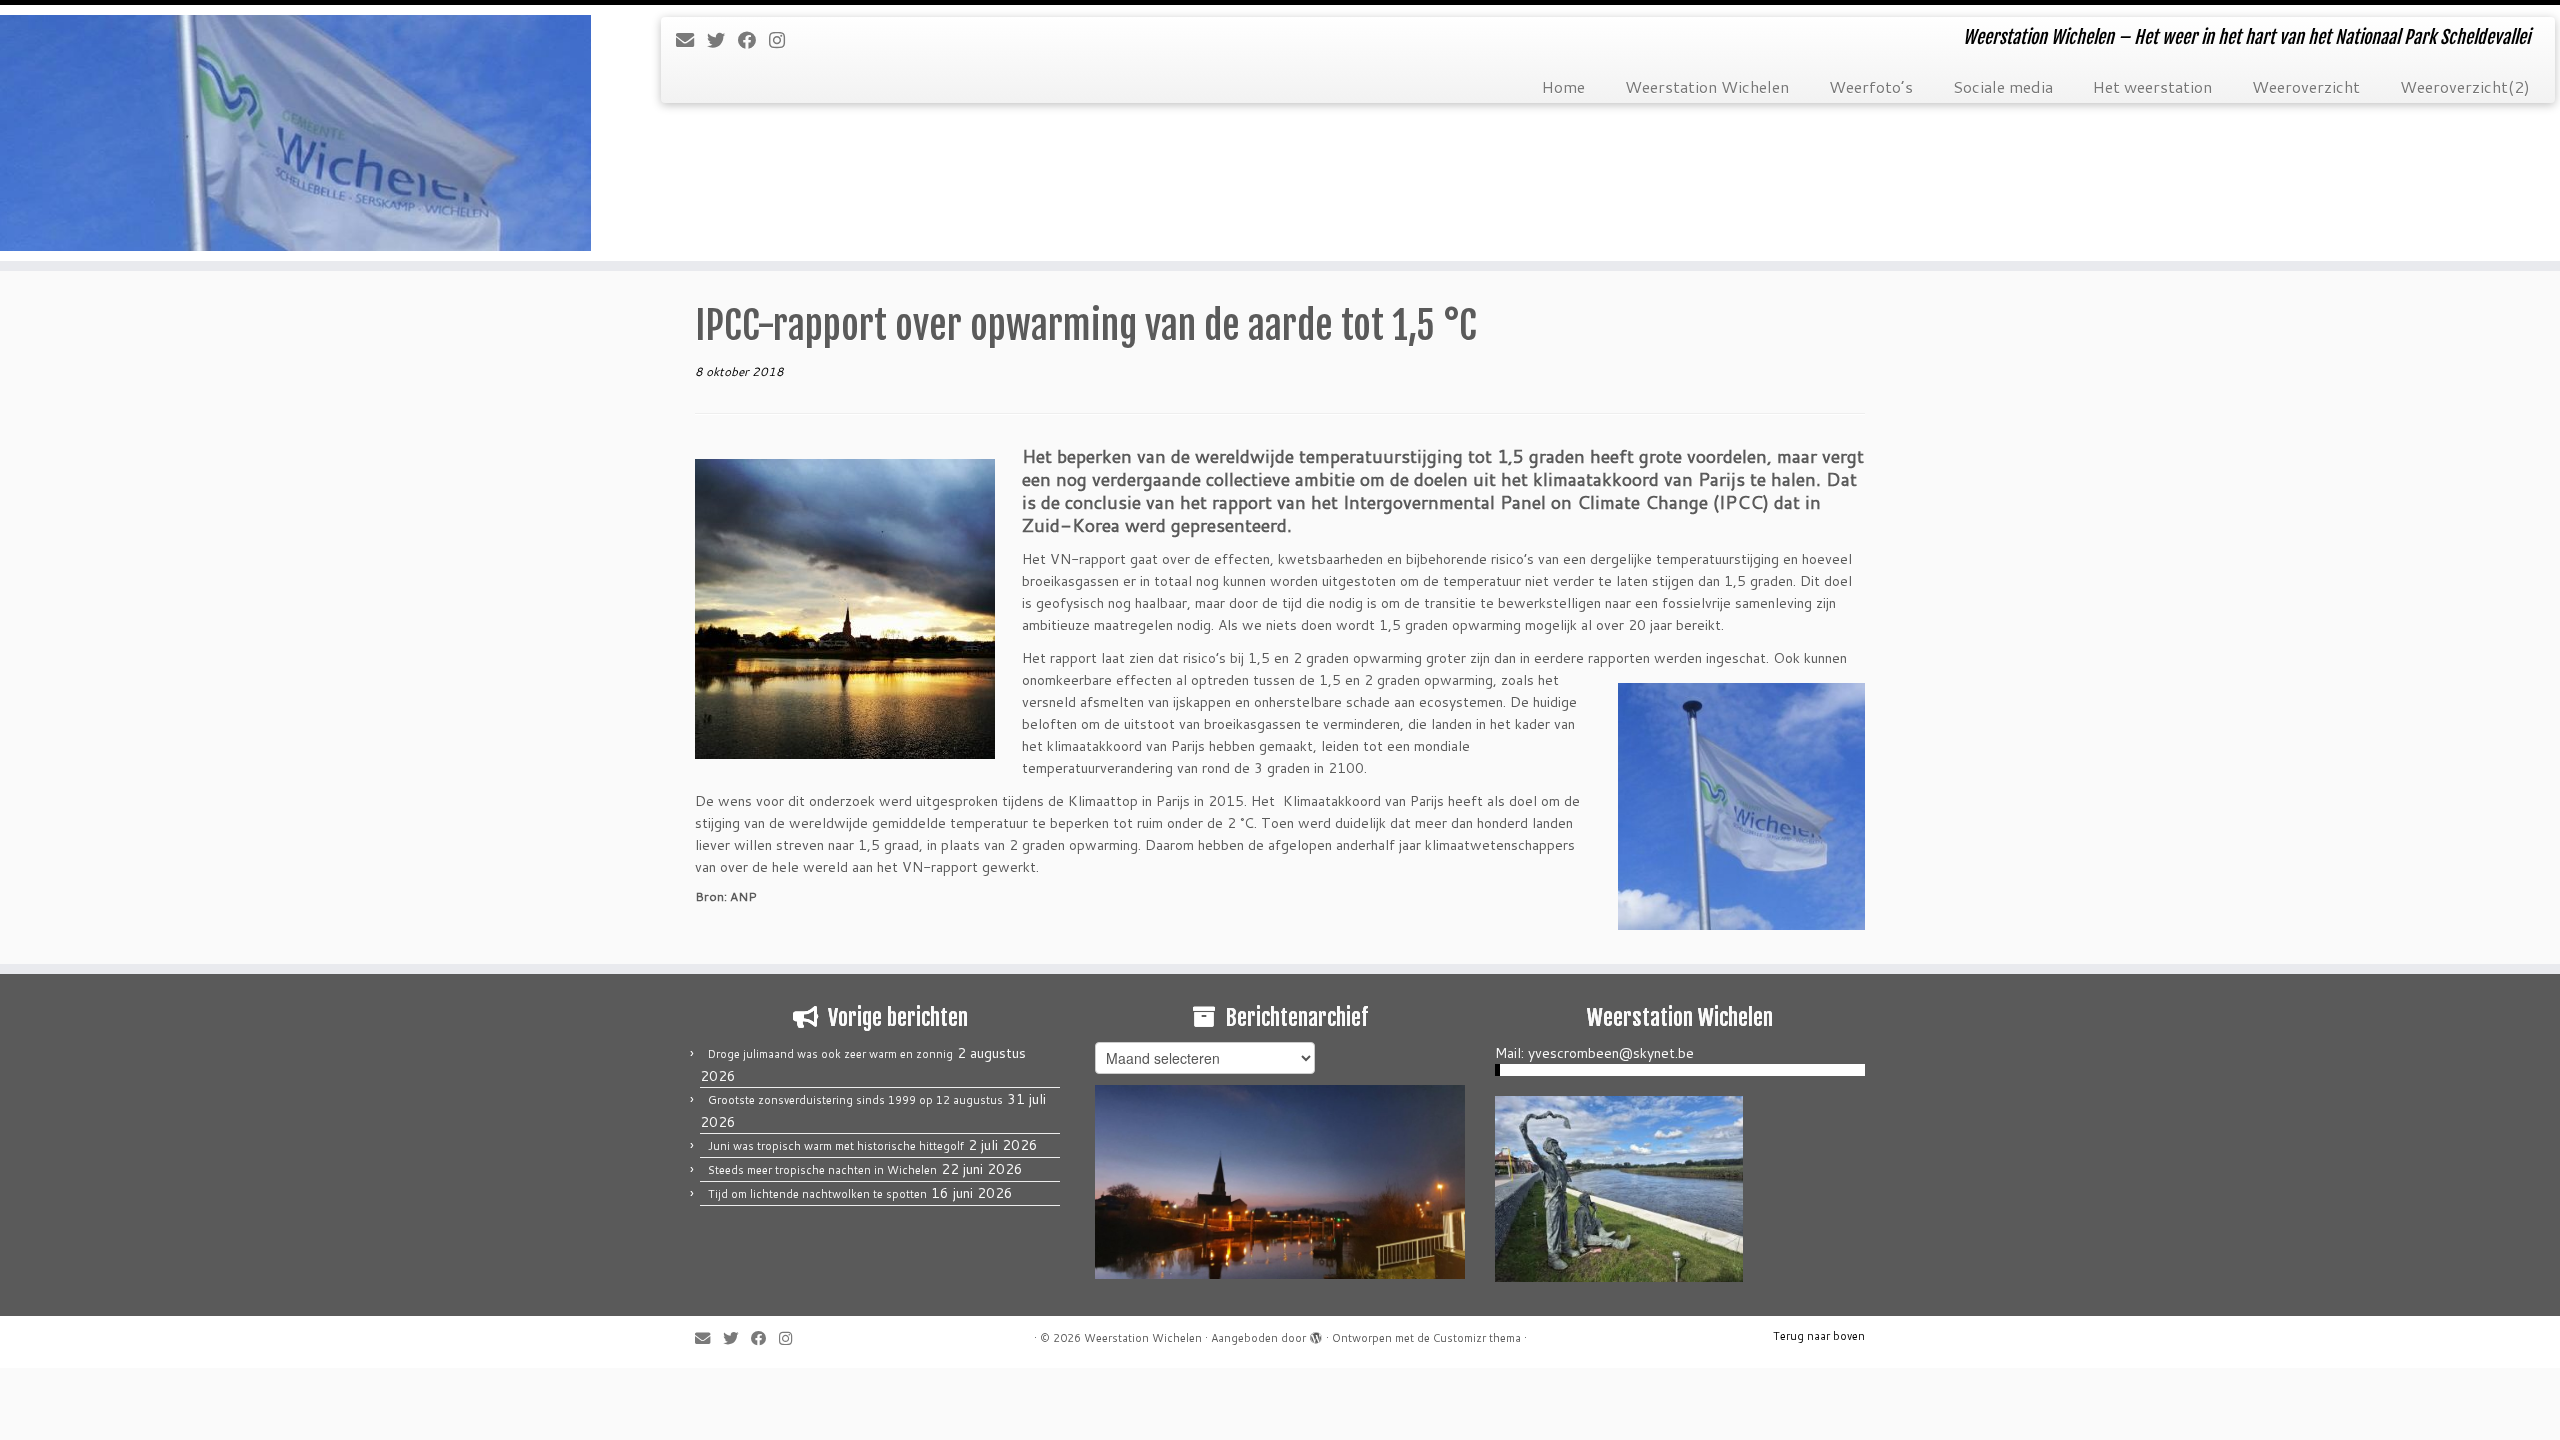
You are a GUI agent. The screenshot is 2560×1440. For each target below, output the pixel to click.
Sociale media (2003, 86)
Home (1563, 86)
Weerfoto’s (1871, 86)
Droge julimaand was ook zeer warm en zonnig (830, 1054)
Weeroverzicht (2306, 86)
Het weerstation (2152, 86)
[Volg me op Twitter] (722, 40)
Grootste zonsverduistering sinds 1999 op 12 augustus (855, 1100)
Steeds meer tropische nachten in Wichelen (822, 1170)
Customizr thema (1477, 1338)
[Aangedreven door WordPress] (1316, 1334)
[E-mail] (691, 40)
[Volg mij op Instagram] (783, 40)
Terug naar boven (1819, 1336)
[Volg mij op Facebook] (753, 40)
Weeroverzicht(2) (2465, 86)
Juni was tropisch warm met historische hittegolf (836, 1146)
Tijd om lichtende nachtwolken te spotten (817, 1194)
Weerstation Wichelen (1707, 86)
